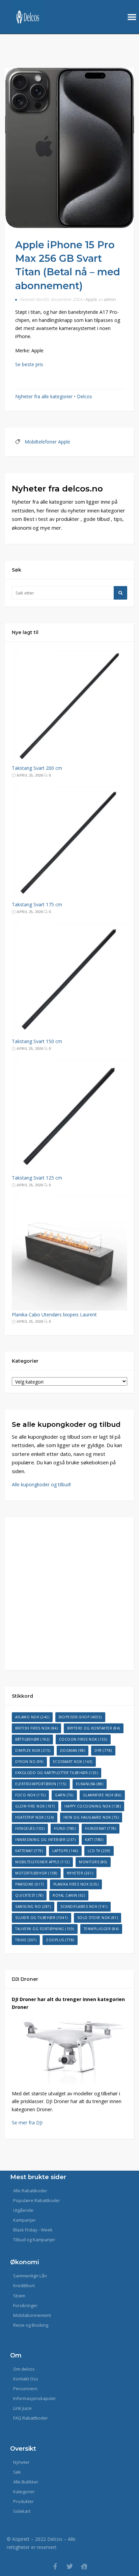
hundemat (101, 1828)
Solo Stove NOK (98, 1918)
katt (94, 1840)
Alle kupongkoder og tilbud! (41, 1484)
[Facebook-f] (55, 2566)
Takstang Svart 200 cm (37, 768)
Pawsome (30, 1884)
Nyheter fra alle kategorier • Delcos (54, 396)
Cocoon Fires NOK (83, 1739)
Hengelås (30, 1828)
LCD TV (99, 1851)
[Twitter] (70, 2566)
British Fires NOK (36, 1728)
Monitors (93, 1862)
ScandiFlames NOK (84, 1906)
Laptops (65, 1851)
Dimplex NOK (33, 1750)
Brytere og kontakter (94, 1728)
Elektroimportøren (41, 1784)
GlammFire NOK (102, 1795)
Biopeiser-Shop (80, 1717)
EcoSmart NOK (73, 1762)
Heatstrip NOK (35, 1817)
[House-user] (84, 2566)
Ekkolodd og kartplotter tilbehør (57, 1773)
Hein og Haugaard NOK (91, 1817)
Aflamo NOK (32, 1717)
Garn (64, 1795)
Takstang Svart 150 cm (37, 1041)
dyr (103, 1750)
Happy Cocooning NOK (93, 1806)
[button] (132, 17)
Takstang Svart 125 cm (37, 1178)
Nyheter (80, 1873)
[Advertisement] (69, 1594)
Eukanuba (90, 1784)
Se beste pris (29, 364)
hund (65, 1828)
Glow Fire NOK (35, 1806)
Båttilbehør (32, 1739)
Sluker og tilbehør (41, 1918)
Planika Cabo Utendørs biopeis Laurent (54, 1315)
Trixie (26, 1940)
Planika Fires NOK (76, 1884)
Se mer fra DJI (27, 2123)
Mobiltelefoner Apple (47, 442)
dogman (73, 1750)
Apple (91, 299)
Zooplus (60, 1940)
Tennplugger (101, 1929)
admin (110, 299)
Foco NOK (30, 1795)
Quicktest (29, 1895)
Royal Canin (69, 1895)
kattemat (29, 1851)
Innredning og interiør (45, 1840)
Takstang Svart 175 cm (37, 904)
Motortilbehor (36, 1873)
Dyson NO (29, 1762)
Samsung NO (33, 1906)
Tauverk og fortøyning (45, 1929)
